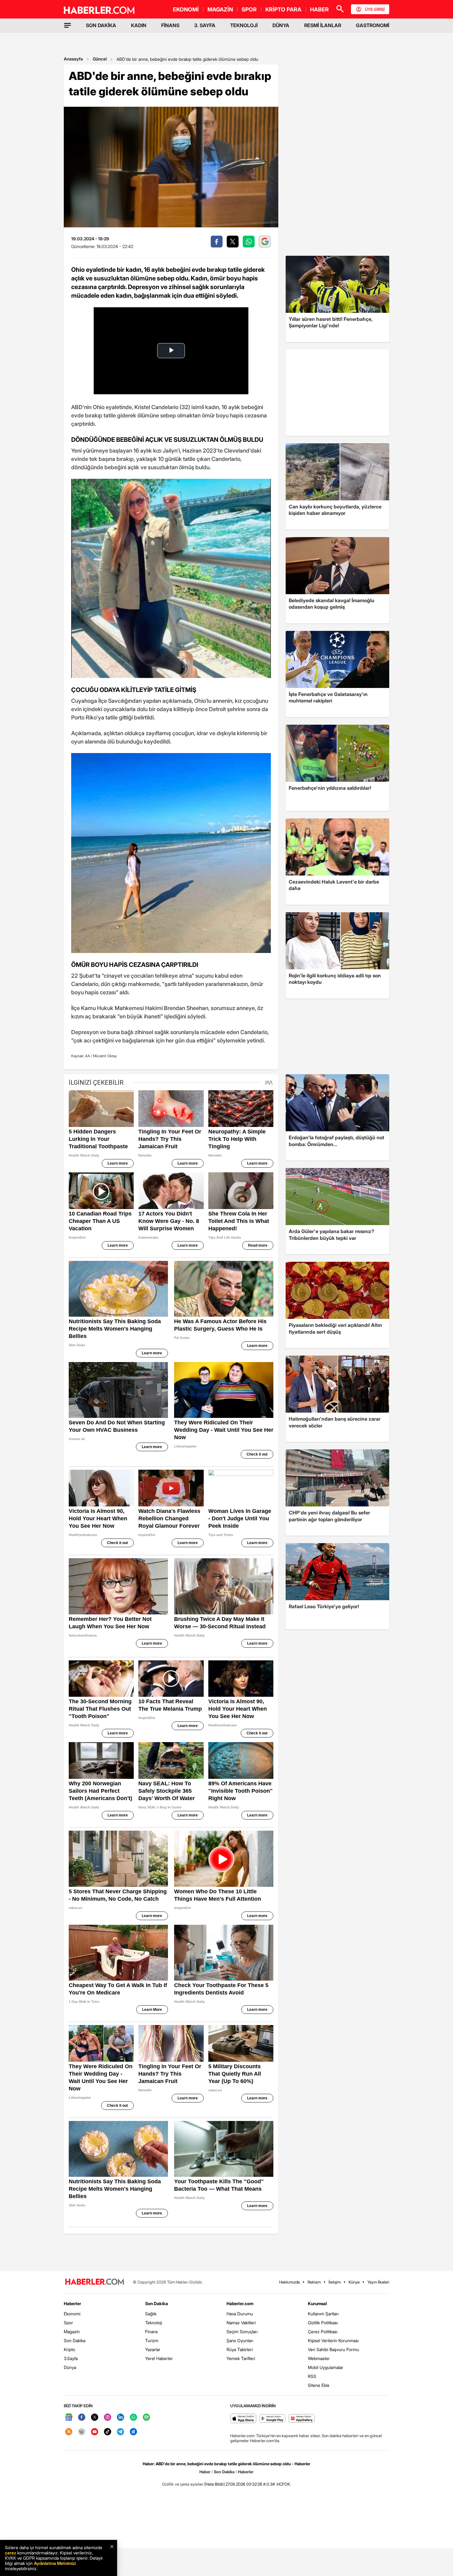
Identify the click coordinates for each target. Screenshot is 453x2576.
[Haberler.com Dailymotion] (133, 2432)
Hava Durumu (240, 2314)
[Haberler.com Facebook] (82, 2418)
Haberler (72, 2303)
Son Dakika (75, 2340)
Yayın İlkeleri (378, 2282)
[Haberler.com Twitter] (95, 2418)
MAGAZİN (220, 9)
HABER (319, 9)
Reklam (314, 2282)
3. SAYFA (205, 25)
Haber (205, 2472)
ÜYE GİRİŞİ (375, 9)
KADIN (139, 25)
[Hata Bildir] (214, 2484)
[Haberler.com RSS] (69, 2432)
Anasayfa (73, 59)
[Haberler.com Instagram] (108, 2418)
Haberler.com (240, 2303)
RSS (312, 2376)
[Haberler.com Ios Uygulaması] (243, 2419)
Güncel (100, 59)
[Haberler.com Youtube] (95, 2432)
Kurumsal (317, 2303)
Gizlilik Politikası (323, 2323)
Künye (354, 2282)
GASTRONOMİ (373, 25)
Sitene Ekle (319, 2385)
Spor (68, 2323)
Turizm (152, 2340)
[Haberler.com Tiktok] (108, 2432)
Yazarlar (153, 2349)
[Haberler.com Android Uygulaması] (273, 2419)
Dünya (70, 2367)
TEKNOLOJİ (244, 25)
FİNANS (170, 25)
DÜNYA (281, 25)
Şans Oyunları (240, 2340)
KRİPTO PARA (283, 9)
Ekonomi (72, 2314)
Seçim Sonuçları (242, 2332)
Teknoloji (154, 2323)
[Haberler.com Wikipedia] (82, 2432)
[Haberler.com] (95, 2282)
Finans (151, 2332)
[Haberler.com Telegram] (120, 2432)
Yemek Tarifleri (241, 2358)
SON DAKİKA (101, 25)
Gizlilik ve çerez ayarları (183, 2484)
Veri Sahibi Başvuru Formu (333, 2349)
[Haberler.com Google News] (69, 2418)
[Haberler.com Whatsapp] (133, 2418)
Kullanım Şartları (323, 2314)
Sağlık (151, 2314)
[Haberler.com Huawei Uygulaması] (302, 2419)
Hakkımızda (290, 2282)
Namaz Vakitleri (241, 2323)
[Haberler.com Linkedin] (120, 2418)
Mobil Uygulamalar (326, 2367)
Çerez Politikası (323, 2332)
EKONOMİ (186, 9)
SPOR (249, 9)
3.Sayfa (71, 2358)
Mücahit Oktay (105, 1056)
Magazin (72, 2332)
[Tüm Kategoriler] (67, 25)
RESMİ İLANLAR (323, 25)
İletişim (335, 2282)
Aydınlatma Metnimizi (55, 2563)
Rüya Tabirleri (240, 2349)
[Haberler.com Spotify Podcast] (146, 2418)
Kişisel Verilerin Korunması (333, 2340)
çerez (10, 2553)
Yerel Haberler (159, 2358)
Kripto (69, 2349)
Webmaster (319, 2358)
